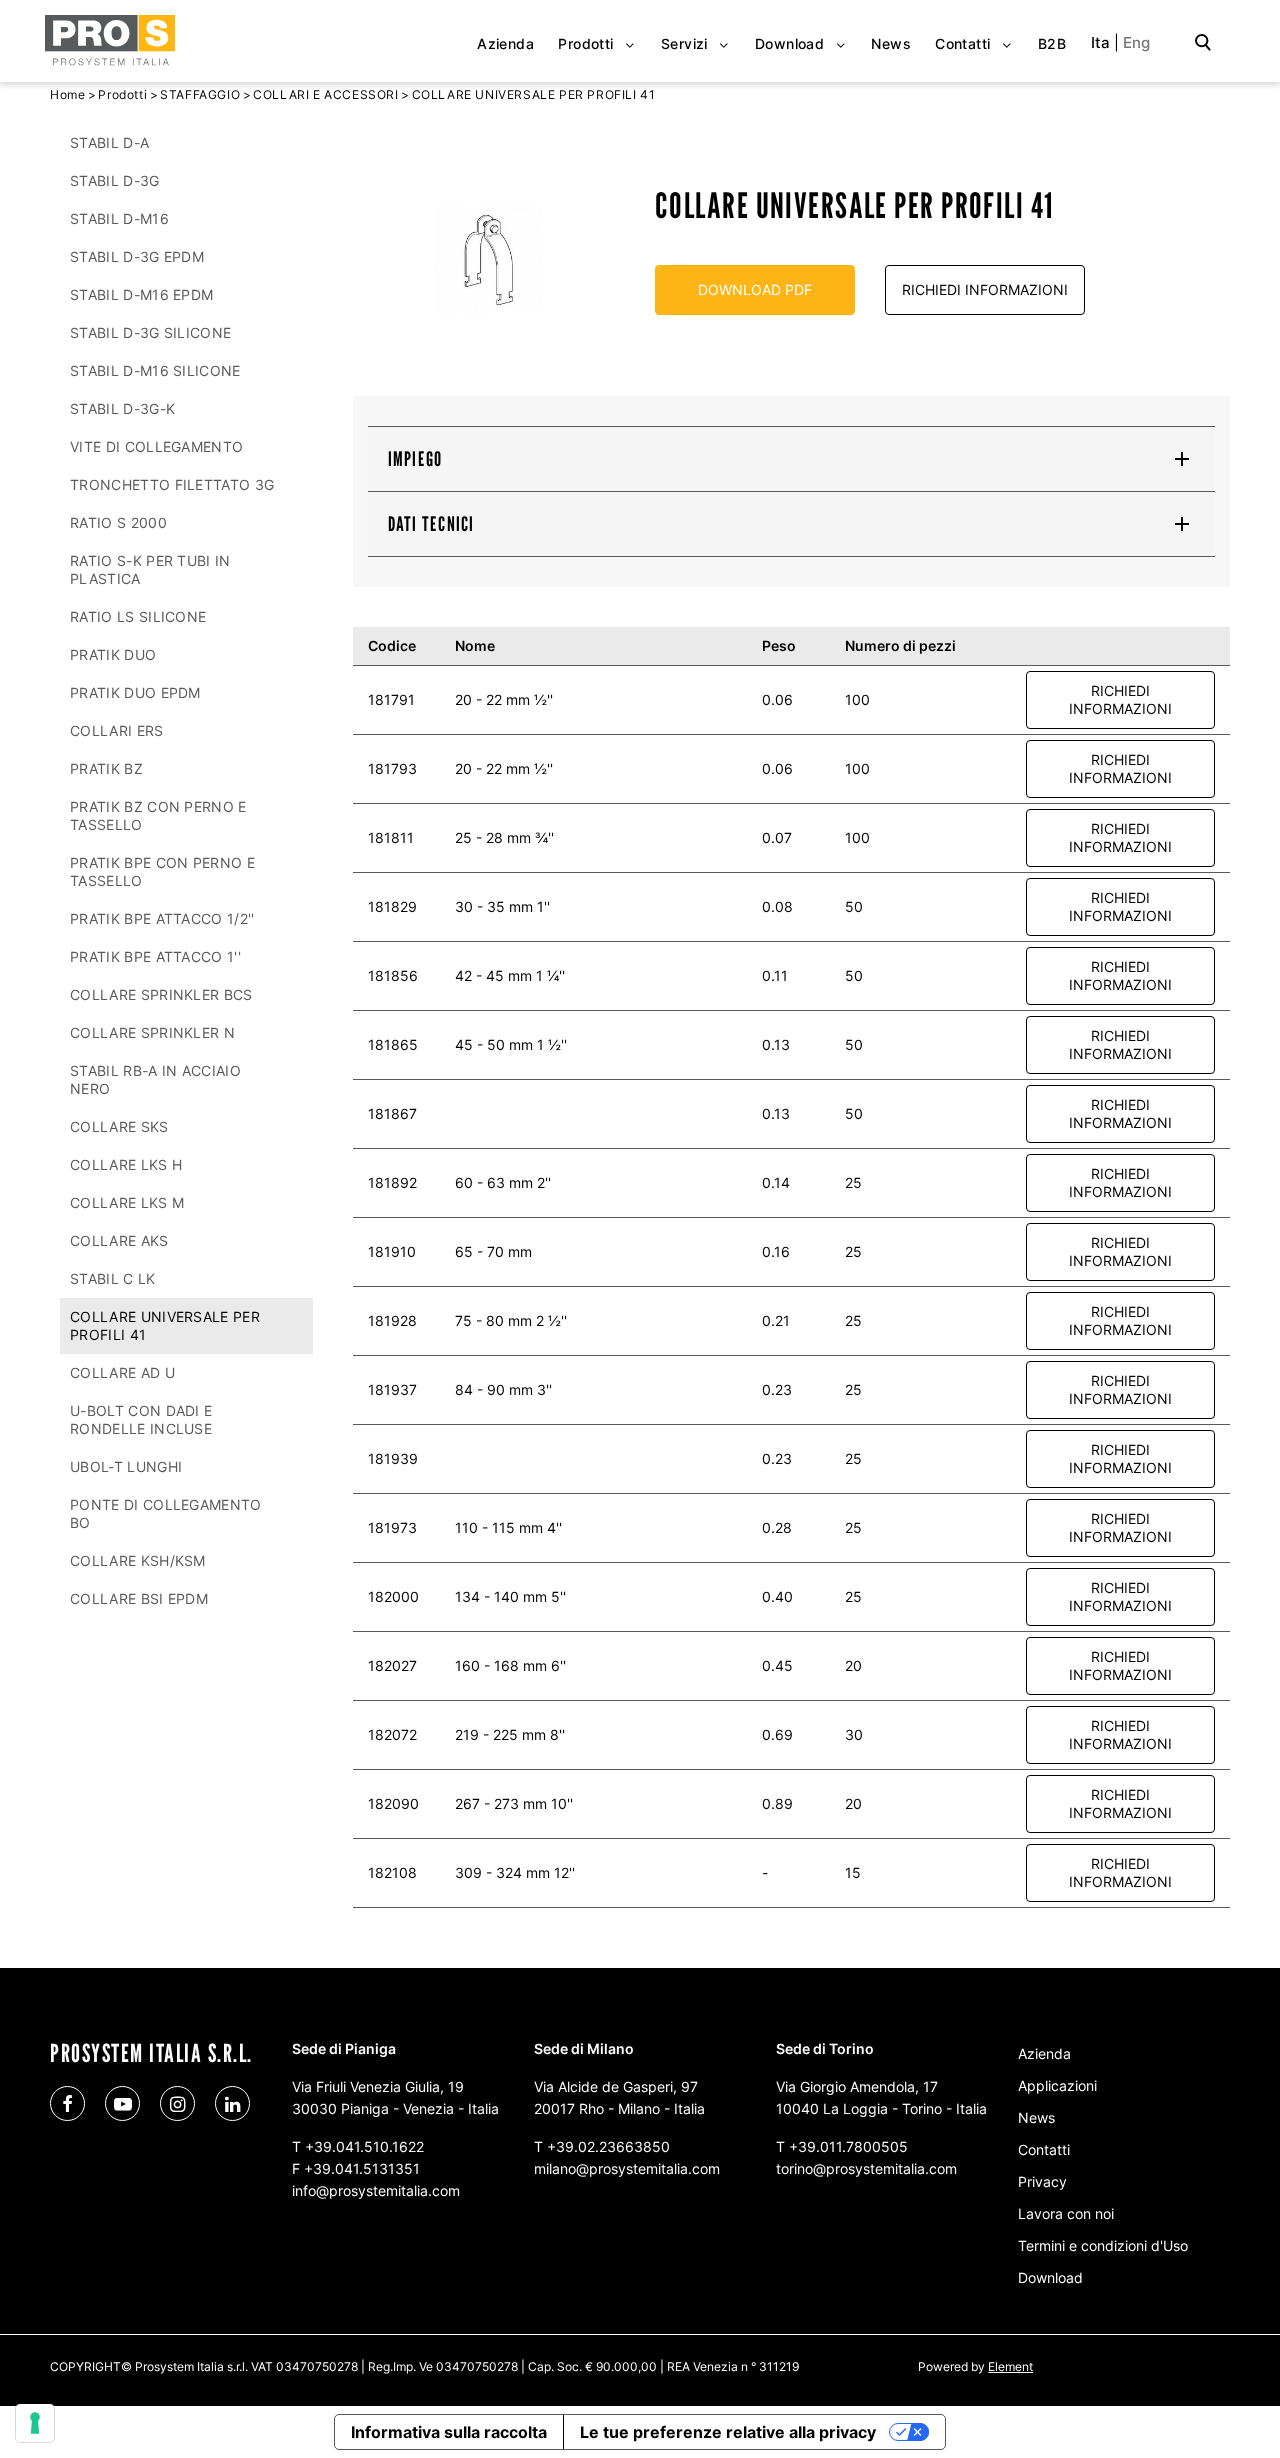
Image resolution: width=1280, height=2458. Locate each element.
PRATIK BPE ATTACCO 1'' (155, 956)
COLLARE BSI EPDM (139, 1598)
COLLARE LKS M (127, 1202)
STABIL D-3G (115, 180)
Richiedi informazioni (985, 289)
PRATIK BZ (106, 768)
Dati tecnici (431, 524)
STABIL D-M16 (119, 218)
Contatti (1044, 2149)
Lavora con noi (1066, 2213)
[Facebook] (67, 2103)
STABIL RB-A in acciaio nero (155, 1079)
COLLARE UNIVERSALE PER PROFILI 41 (165, 1325)
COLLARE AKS (119, 1240)
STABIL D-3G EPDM (137, 256)
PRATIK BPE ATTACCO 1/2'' (162, 918)
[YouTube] (122, 2103)
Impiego (415, 459)
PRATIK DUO (113, 654)
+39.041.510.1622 (364, 2146)
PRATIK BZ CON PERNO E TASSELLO (158, 815)
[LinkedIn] (232, 2103)
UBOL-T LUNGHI (126, 1466)
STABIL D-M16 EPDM (141, 294)
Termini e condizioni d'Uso (1103, 2245)
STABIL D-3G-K (122, 408)
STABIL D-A (109, 142)
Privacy (1042, 2181)
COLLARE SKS (119, 1126)
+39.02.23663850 (608, 2146)
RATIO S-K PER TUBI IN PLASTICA (150, 569)
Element (1010, 2366)
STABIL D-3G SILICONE (150, 332)
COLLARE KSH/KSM (138, 1560)
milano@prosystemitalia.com (627, 2168)
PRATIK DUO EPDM (135, 692)
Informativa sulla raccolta (449, 2432)
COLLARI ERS (117, 730)
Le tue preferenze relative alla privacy (728, 2432)
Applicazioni (1057, 2085)
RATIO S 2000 (118, 522)
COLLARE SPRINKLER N (152, 1032)
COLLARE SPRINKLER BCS (161, 994)
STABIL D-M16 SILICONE (155, 370)
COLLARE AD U (122, 1372)
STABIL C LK (113, 1278)
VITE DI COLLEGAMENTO (156, 446)
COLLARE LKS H (126, 1164)
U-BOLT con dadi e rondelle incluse (141, 1419)
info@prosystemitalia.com (376, 2190)
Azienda (1044, 2053)
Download (1050, 2277)
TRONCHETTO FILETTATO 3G (172, 484)
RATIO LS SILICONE (138, 616)
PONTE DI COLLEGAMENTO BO (166, 1513)
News (1036, 2117)
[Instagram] (177, 2103)
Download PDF (755, 289)
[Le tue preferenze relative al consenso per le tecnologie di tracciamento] (35, 2423)
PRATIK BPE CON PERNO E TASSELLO (162, 871)
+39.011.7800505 (848, 2146)
